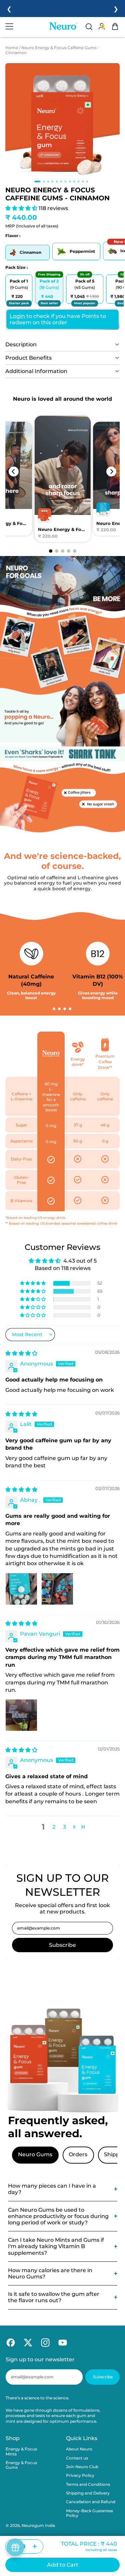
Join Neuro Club (82, 2467)
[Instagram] (44, 2342)
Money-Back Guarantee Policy (89, 2513)
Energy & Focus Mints (21, 2451)
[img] (21, 1353)
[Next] (111, 472)
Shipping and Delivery (88, 2493)
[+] (35, 2546)
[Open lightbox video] (63, 480)
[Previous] (14, 472)
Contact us (77, 2458)
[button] (62, 120)
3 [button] (64, 1827)
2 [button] (54, 1827)
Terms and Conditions (88, 2484)
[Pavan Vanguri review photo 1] (21, 1715)
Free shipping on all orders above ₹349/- (63, 9)
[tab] (37, 181)
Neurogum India (38, 2525)
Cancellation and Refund (91, 2502)
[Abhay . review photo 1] (21, 1589)
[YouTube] (61, 2342)
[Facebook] (9, 2342)
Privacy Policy (80, 2475)
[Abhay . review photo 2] (57, 1589)
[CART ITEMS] (117, 26)
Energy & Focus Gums (21, 2465)
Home (12, 48)
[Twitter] (26, 2342)
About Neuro (79, 2449)
